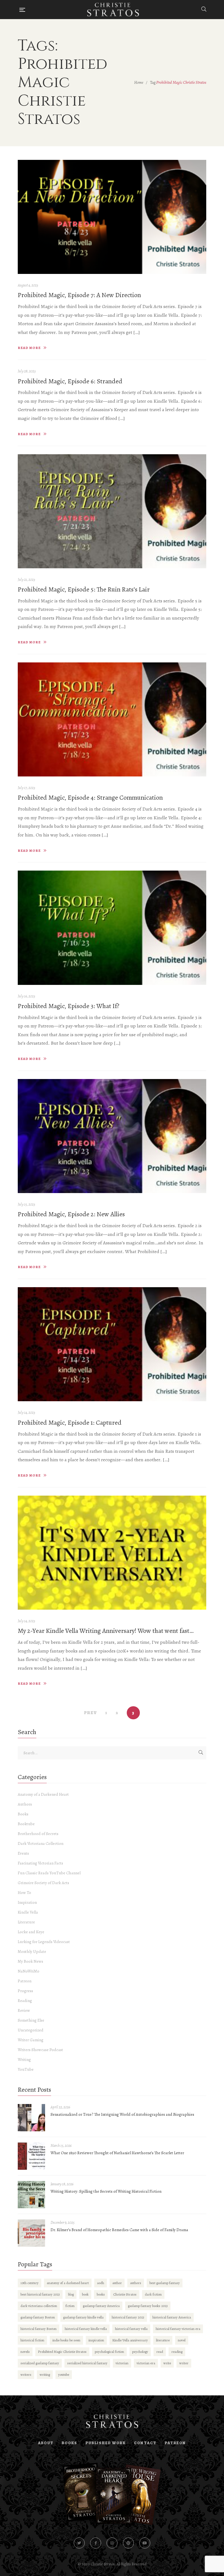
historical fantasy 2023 (128, 2317)
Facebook (96, 2543)
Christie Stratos (125, 2294)
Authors (25, 1804)
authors (136, 2283)
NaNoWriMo (29, 1971)
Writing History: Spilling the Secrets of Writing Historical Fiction (106, 2191)
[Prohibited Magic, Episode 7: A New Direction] (112, 217)
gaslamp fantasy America (101, 2306)
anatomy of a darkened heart (68, 2283)
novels (25, 2352)
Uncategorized (31, 2030)
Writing (24, 2060)
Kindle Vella (28, 1912)
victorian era (146, 2363)
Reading (25, 2001)
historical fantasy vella (131, 2329)
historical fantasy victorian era (178, 2329)
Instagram (112, 2543)
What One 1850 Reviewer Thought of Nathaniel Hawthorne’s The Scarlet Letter (117, 2153)
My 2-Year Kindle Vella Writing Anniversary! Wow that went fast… (106, 1631)
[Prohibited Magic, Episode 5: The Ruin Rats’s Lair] (112, 511)
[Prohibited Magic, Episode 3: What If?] (112, 928)
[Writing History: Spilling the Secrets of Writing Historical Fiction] (31, 2195)
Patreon (25, 1981)
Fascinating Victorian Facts (40, 1863)
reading (177, 2352)
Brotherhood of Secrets (38, 1834)
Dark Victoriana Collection (41, 1843)
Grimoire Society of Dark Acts (43, 1883)
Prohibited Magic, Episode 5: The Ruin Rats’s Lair (84, 589)
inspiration (96, 2340)
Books (23, 1814)
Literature (26, 1922)
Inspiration (27, 1902)
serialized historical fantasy (87, 2363)
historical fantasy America (172, 2317)
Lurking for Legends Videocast (44, 1942)
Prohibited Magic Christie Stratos (62, 2352)
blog (71, 2294)
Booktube (26, 1824)
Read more (29, 348)
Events (23, 1853)
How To (24, 1893)
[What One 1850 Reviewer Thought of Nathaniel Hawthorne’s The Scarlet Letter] (31, 2156)
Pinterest (128, 2543)
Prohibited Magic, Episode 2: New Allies (71, 1214)
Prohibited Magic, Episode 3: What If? (69, 1006)
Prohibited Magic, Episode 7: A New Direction (79, 295)
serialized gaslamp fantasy (40, 2363)
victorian (122, 2363)
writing (45, 2375)
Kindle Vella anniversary (130, 2340)
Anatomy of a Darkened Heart (43, 1794)
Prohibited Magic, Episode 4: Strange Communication (90, 797)
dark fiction (153, 2294)
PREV (91, 1713)
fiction (70, 2306)
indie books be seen (66, 2340)
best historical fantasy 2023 (40, 2294)
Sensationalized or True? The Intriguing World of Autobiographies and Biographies (122, 2114)
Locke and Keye (31, 1932)
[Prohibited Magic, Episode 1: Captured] (112, 1344)
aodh (101, 2283)
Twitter (79, 2543)
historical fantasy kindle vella (86, 2329)
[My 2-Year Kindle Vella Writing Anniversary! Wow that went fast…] (112, 1553)
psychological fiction (109, 2352)
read (160, 2352)
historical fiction (32, 2340)
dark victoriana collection (39, 2306)
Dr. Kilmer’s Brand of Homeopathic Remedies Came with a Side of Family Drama (119, 2230)
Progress (25, 1991)
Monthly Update (32, 1952)
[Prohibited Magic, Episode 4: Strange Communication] (112, 719)
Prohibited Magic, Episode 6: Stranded (70, 381)
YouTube (26, 2069)
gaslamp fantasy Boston (38, 2317)
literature (163, 2340)
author (117, 2283)
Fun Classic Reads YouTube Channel (49, 1873)
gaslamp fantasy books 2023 (148, 2306)
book (85, 2294)
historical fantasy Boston (39, 2329)
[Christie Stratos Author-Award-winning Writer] (113, 10)
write (167, 2363)
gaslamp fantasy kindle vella (83, 2317)
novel (182, 2340)
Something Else (31, 2020)
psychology (140, 2352)
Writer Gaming (31, 2040)
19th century (30, 2283)
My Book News (30, 1961)
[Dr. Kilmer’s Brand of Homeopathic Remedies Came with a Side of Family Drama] (31, 2233)
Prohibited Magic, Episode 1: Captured (70, 1423)
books (101, 2294)
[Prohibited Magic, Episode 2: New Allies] (112, 1136)
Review (24, 2010)
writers (26, 2375)
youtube (64, 2375)
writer (184, 2363)
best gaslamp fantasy (165, 2283)
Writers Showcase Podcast (40, 2050)
